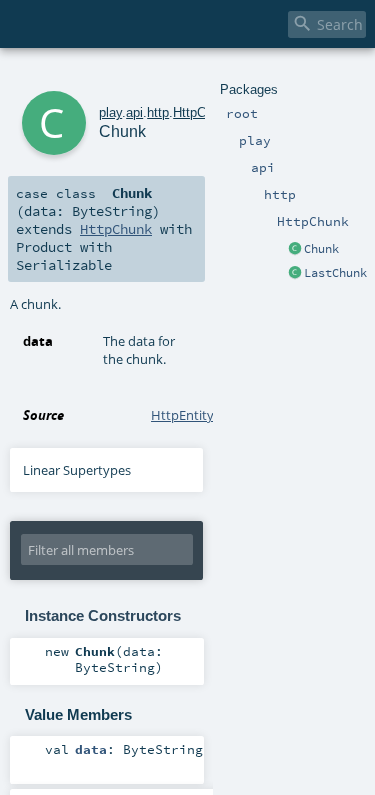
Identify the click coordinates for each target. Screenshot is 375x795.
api (134, 112)
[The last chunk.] (295, 274)
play (110, 112)
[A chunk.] (295, 250)
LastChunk (335, 273)
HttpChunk (203, 112)
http (158, 112)
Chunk (321, 249)
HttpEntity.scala (198, 415)
